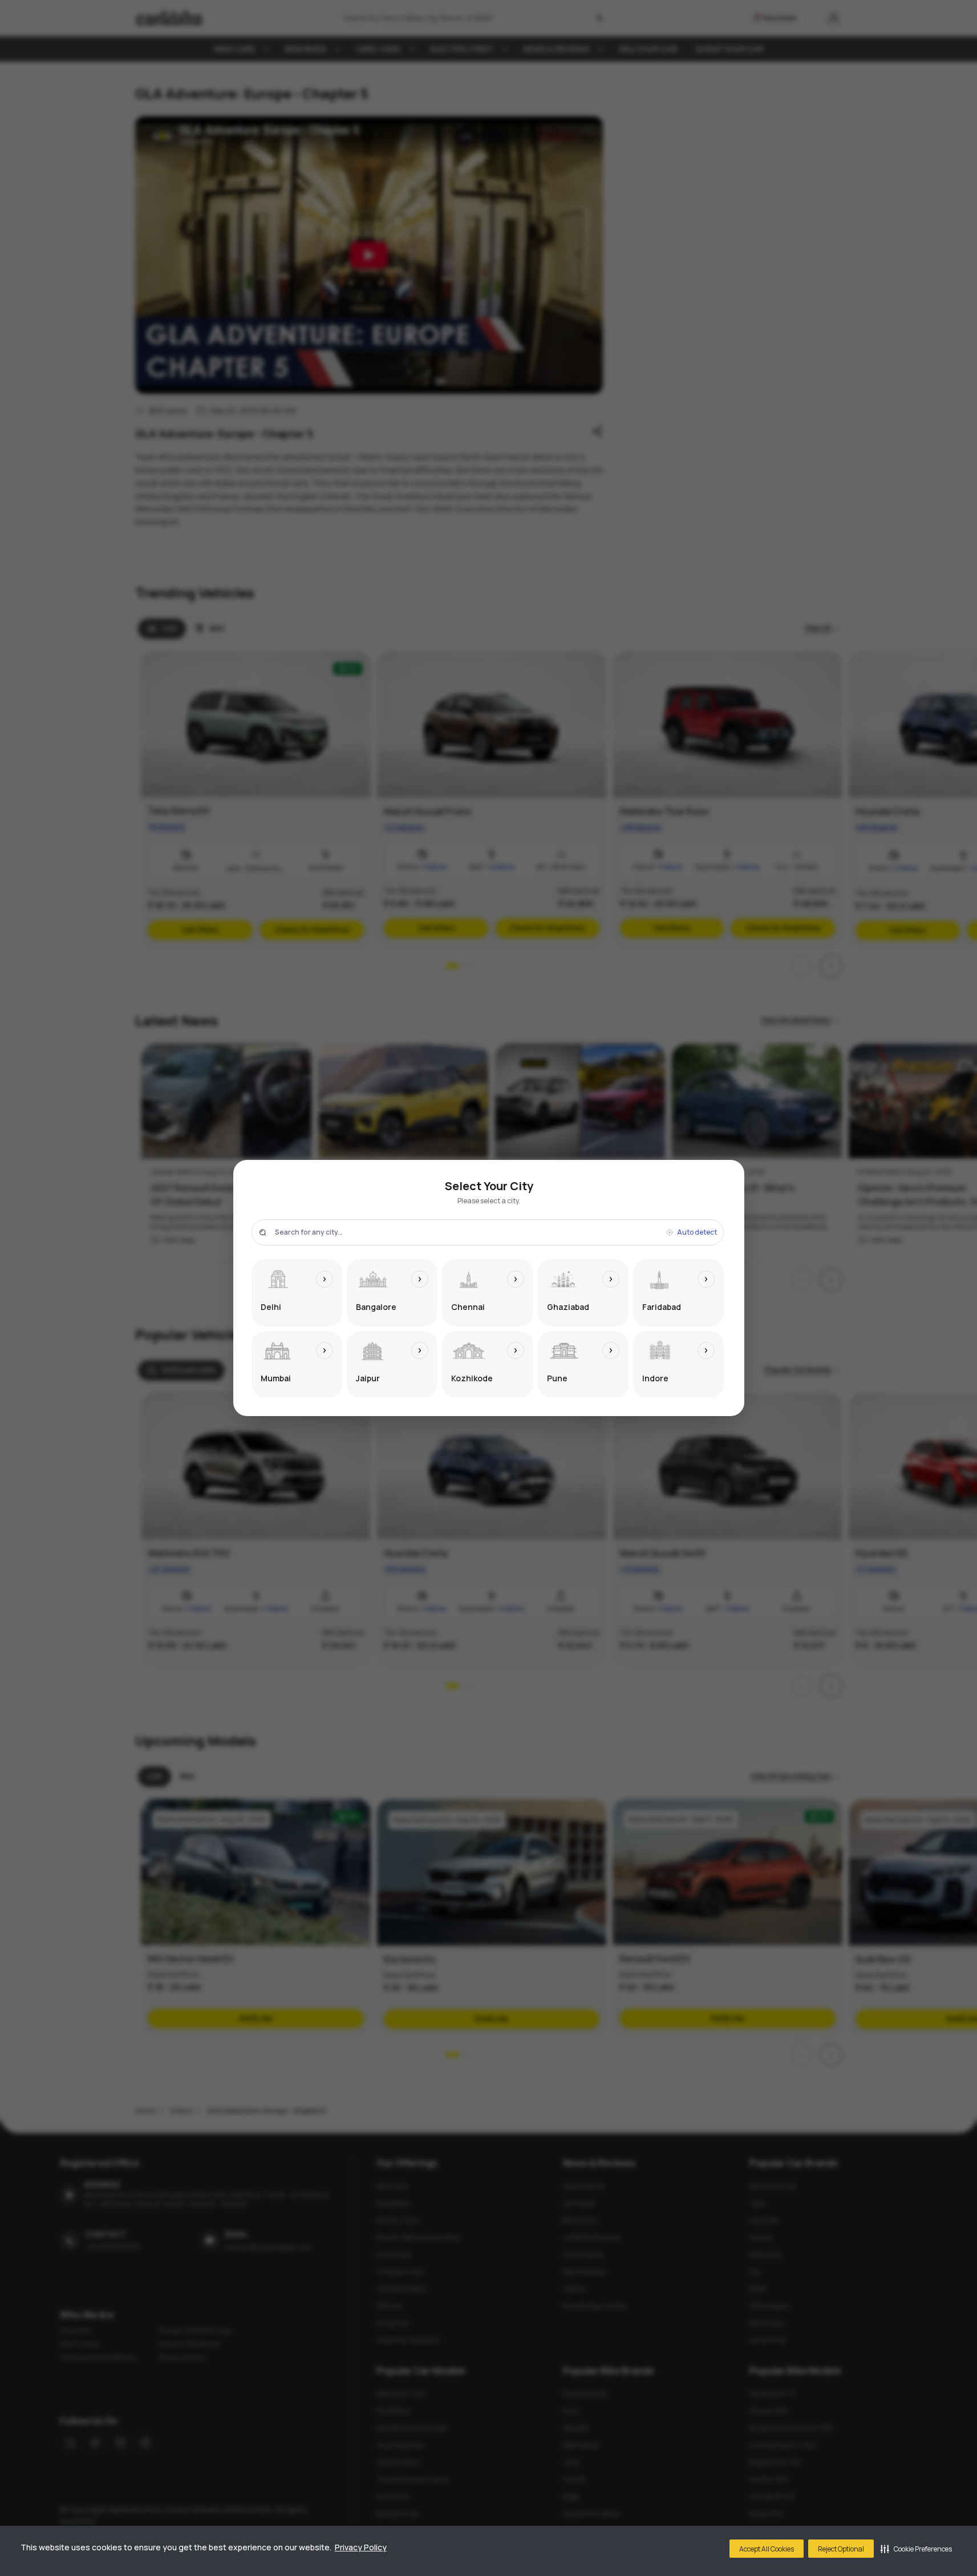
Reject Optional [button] (841, 2549)
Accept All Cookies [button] (767, 2549)
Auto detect (697, 1232)
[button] (916, 2549)
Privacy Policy (361, 2547)
